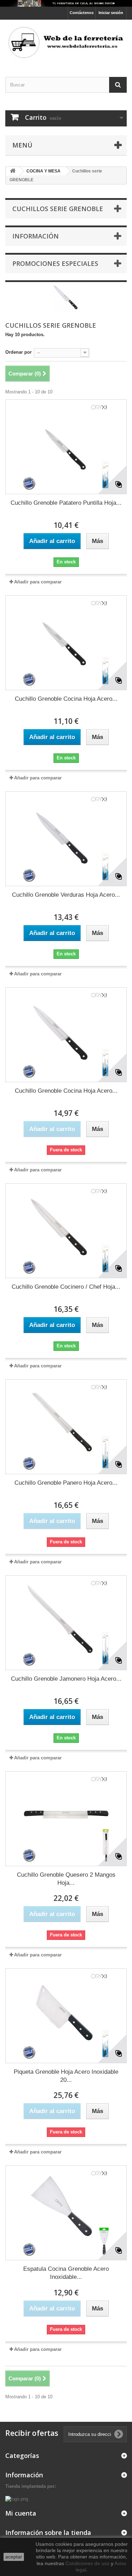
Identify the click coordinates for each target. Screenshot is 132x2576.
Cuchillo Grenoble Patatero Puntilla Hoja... (66, 503)
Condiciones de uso (87, 2563)
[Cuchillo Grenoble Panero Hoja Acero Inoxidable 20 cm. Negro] (66, 1427)
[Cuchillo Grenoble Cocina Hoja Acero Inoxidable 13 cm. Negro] (66, 643)
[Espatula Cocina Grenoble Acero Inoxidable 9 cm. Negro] (66, 2213)
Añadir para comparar (38, 582)
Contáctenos (82, 13)
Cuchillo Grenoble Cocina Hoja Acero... (66, 699)
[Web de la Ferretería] (66, 42)
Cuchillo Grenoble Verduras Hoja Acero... (66, 895)
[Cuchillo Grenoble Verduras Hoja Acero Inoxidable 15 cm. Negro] (66, 839)
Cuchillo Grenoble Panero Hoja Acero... (66, 1483)
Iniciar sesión (111, 13)
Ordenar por (18, 352)
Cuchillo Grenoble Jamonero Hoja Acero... (66, 1679)
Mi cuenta (21, 2513)
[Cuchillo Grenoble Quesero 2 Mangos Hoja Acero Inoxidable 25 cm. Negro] (66, 1819)
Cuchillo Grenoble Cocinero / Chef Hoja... (66, 1287)
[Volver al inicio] (13, 171)
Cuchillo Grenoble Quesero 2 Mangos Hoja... (66, 1879)
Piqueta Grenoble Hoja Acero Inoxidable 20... (66, 2076)
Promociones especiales (55, 263)
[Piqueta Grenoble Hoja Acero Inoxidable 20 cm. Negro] (66, 2016)
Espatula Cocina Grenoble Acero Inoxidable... (66, 2273)
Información (36, 236)
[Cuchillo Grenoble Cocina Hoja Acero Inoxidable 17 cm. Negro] (66, 1035)
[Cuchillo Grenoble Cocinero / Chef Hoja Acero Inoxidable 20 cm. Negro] (66, 1231)
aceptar (14, 2557)
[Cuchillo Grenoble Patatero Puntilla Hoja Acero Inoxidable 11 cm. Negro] (66, 447)
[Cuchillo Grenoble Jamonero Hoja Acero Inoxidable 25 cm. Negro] (66, 1623)
